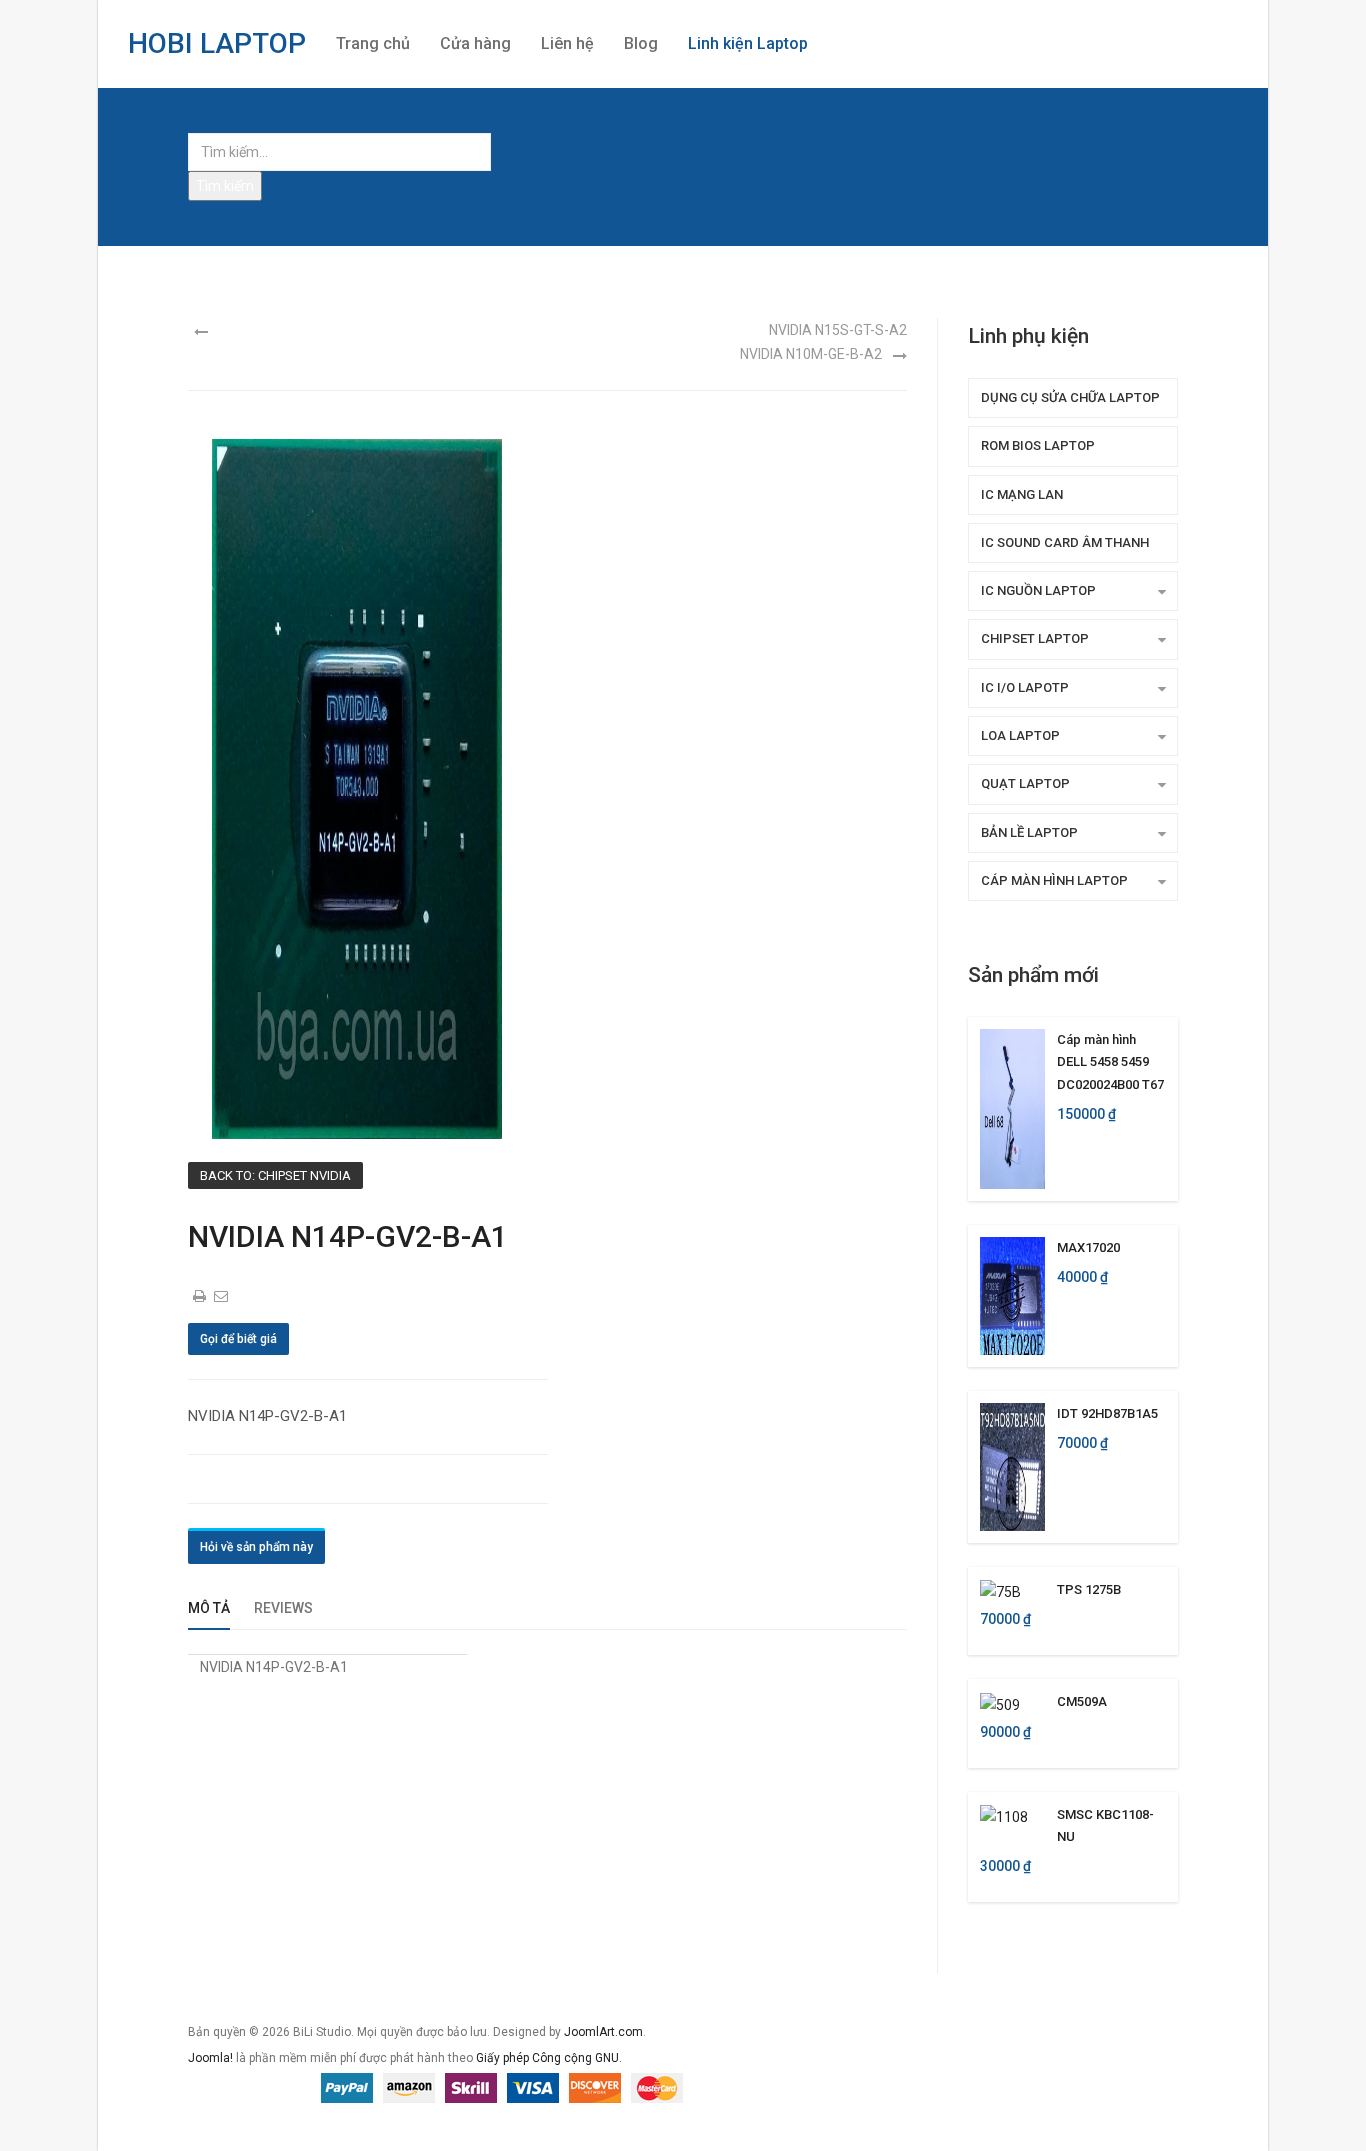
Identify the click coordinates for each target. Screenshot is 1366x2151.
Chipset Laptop (1035, 638)
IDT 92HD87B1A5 (1107, 1413)
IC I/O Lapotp (1025, 687)
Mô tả (209, 1608)
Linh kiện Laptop (748, 43)
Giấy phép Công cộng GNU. (549, 2058)
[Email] (222, 1296)
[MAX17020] (1012, 1295)
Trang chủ (373, 43)
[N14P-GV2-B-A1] (357, 788)
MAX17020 (1088, 1247)
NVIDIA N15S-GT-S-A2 (838, 330)
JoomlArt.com (603, 2032)
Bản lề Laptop (1029, 832)
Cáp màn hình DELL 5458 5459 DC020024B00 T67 (1110, 1062)
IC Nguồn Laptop (1038, 590)
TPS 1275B (1089, 1589)
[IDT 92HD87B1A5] (1012, 1466)
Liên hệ (567, 43)
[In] (201, 1296)
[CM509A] (1000, 1703)
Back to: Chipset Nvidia (275, 1175)
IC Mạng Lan (1022, 494)
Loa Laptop (1020, 735)
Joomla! (210, 2058)
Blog (641, 43)
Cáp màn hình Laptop (1054, 880)
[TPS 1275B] (1000, 1591)
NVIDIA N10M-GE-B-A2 (811, 354)
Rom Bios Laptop (1038, 445)
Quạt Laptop (1025, 783)
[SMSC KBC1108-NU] (1004, 1816)
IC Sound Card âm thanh (1065, 542)
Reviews (283, 1608)
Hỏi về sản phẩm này (256, 1547)
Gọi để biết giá (238, 1339)
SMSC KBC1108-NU (1105, 1825)
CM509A (1082, 1701)
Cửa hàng (475, 43)
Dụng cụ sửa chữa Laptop (1070, 397)
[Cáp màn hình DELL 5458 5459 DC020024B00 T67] (1012, 1108)
